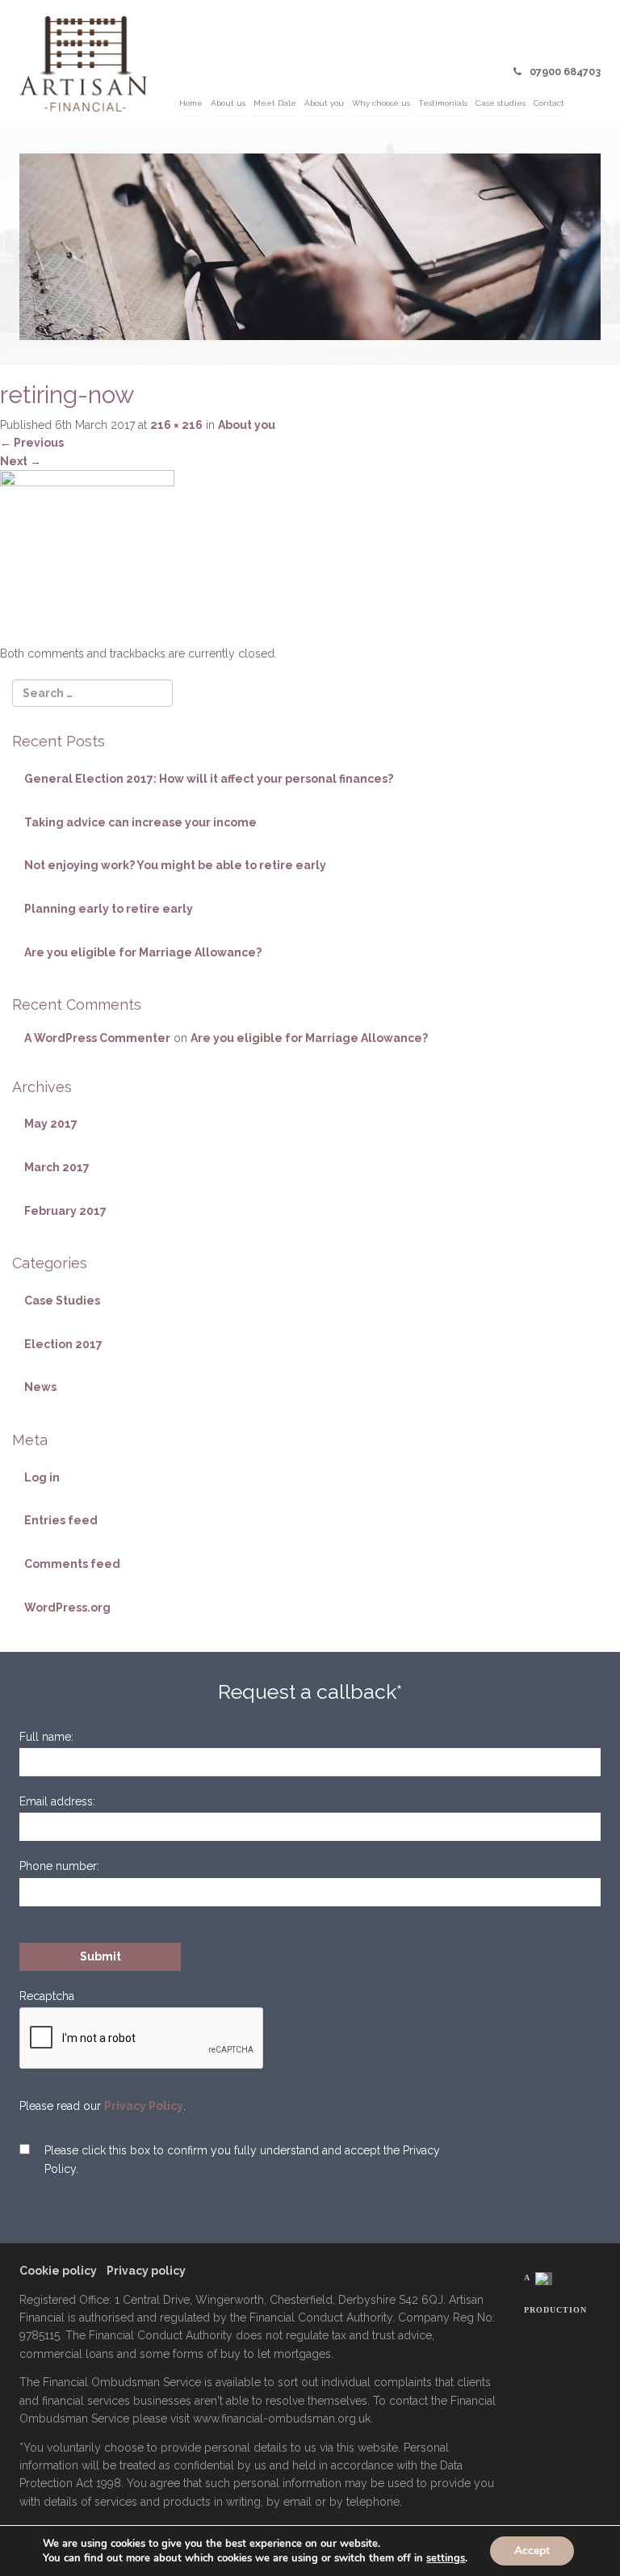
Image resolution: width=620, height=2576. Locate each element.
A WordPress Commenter (97, 1038)
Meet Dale (275, 103)
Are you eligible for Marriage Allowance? (143, 952)
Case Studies (62, 1301)
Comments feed (72, 1564)
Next (21, 461)
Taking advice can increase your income (140, 822)
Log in (42, 1477)
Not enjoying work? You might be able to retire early (175, 865)
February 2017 (65, 1211)
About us (228, 103)
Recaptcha (47, 1996)
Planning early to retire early (109, 909)
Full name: (46, 1737)
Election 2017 (63, 1344)
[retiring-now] (87, 557)
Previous (32, 443)
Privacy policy (146, 2271)
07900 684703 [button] (565, 71)
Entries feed (61, 1520)
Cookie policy (58, 2271)
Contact (549, 103)
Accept (532, 2551)
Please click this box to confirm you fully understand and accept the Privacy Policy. (242, 2159)
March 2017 (57, 1167)
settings (446, 2558)
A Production (555, 2294)
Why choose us (381, 103)
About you (324, 103)
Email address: (57, 1801)
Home (191, 103)
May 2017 (51, 1124)
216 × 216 (176, 425)
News (40, 1387)
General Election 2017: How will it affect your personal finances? (209, 779)
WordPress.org (67, 1607)
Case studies (501, 103)
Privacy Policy (144, 2106)
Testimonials (443, 103)
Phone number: (59, 1866)
